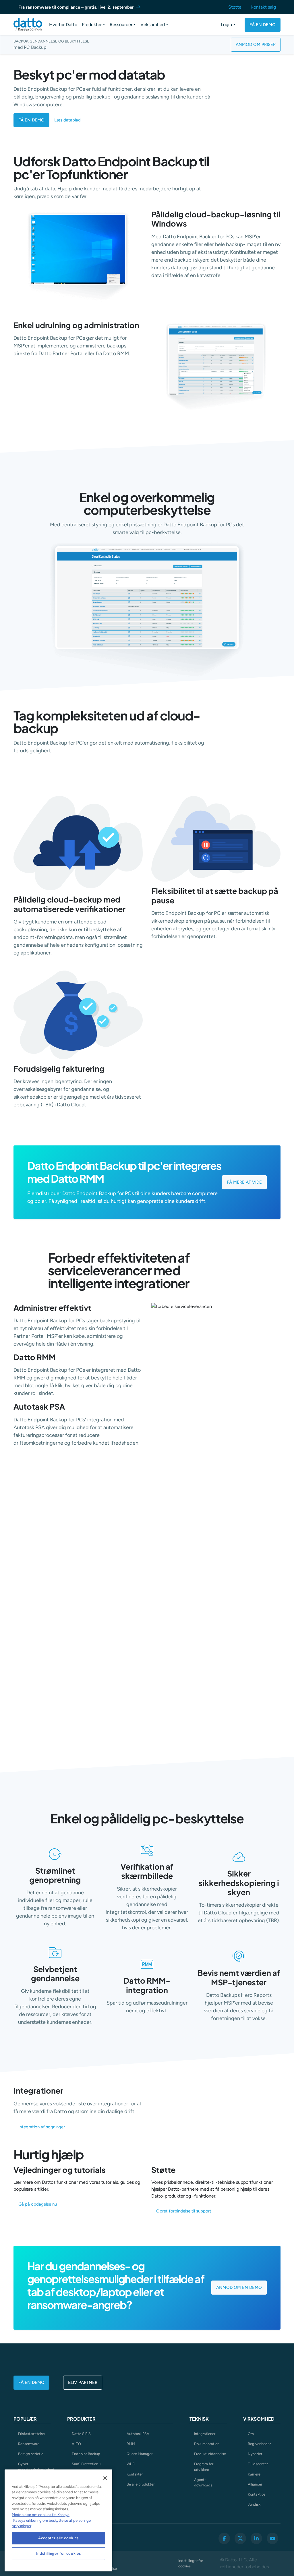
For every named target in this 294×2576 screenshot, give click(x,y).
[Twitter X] (240, 2538)
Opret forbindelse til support (184, 2211)
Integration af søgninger (42, 2127)
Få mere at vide (244, 1182)
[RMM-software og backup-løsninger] (28, 25)
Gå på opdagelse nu (38, 2204)
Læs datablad (67, 120)
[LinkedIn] (256, 2538)
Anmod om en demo (239, 2287)
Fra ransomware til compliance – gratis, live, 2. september (76, 7)
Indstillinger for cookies (191, 2563)
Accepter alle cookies (58, 2538)
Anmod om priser (256, 45)
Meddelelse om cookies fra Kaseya (41, 2515)
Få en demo (263, 25)
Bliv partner (83, 2382)
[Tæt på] (105, 2478)
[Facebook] (224, 2538)
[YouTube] (272, 2538)
